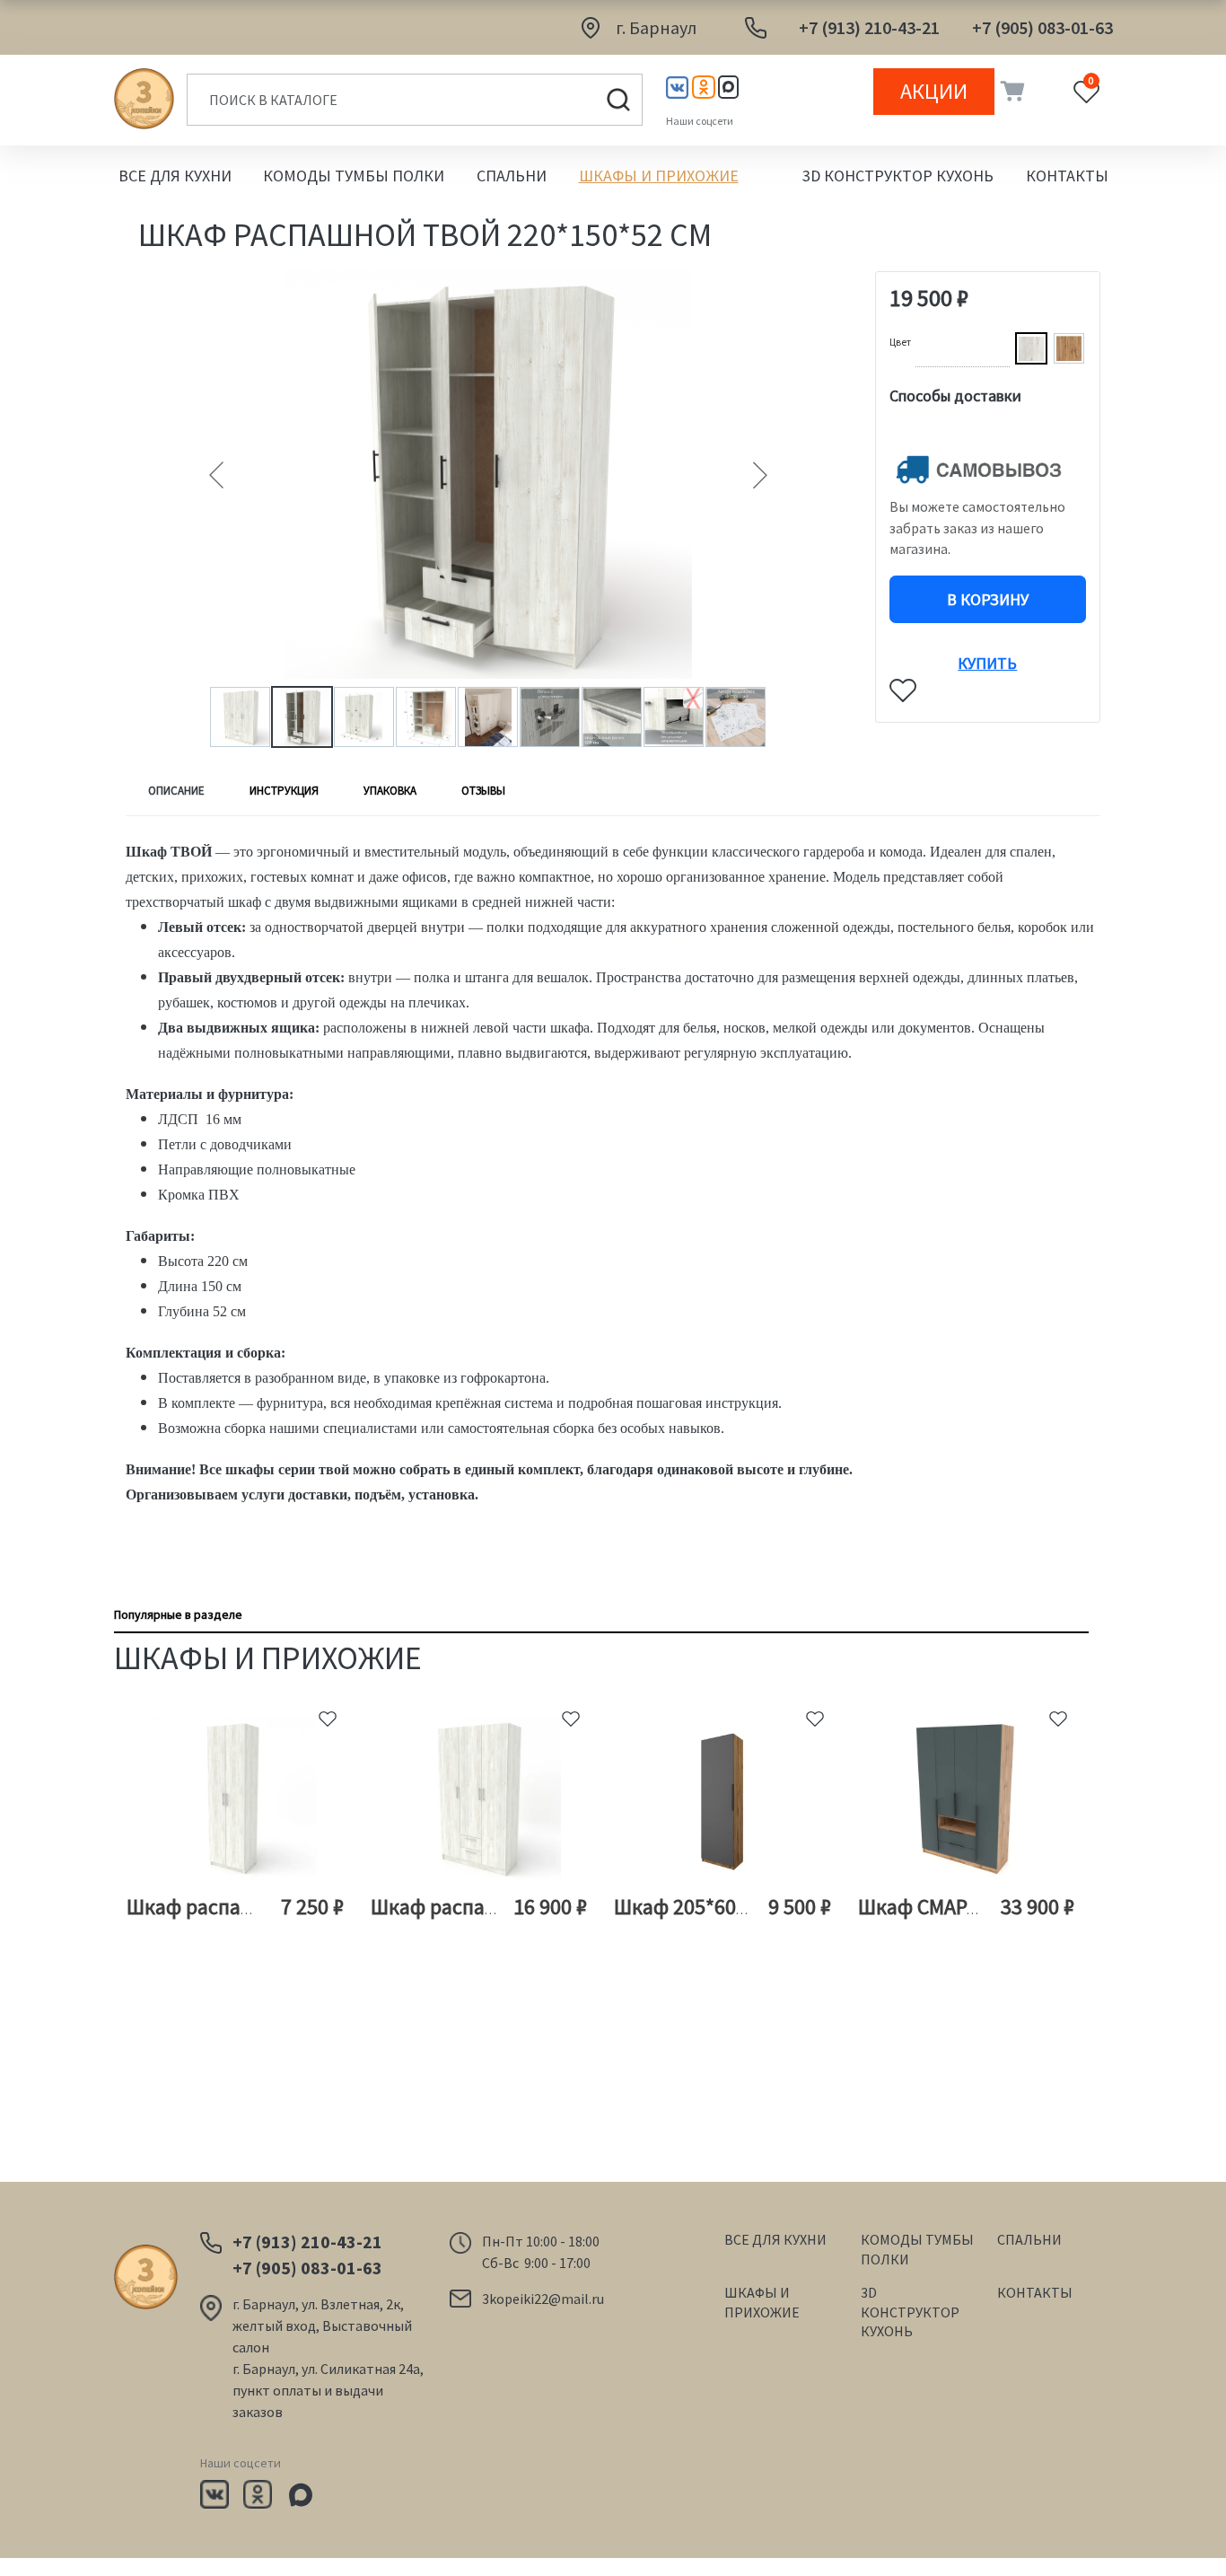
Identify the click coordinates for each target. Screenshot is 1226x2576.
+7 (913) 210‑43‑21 (869, 27)
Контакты (1067, 176)
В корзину (988, 599)
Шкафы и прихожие (659, 176)
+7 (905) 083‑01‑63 (1042, 27)
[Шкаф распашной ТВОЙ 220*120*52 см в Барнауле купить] (480, 1798)
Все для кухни (175, 176)
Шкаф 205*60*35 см (704, 1907)
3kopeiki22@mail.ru (543, 2299)
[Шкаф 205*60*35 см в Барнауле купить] (723, 1798)
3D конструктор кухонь (898, 176)
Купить (987, 658)
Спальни (512, 176)
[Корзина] (1010, 92)
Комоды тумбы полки (354, 176)
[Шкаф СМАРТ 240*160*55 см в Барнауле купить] (967, 1798)
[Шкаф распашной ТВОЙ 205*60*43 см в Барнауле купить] (236, 1798)
